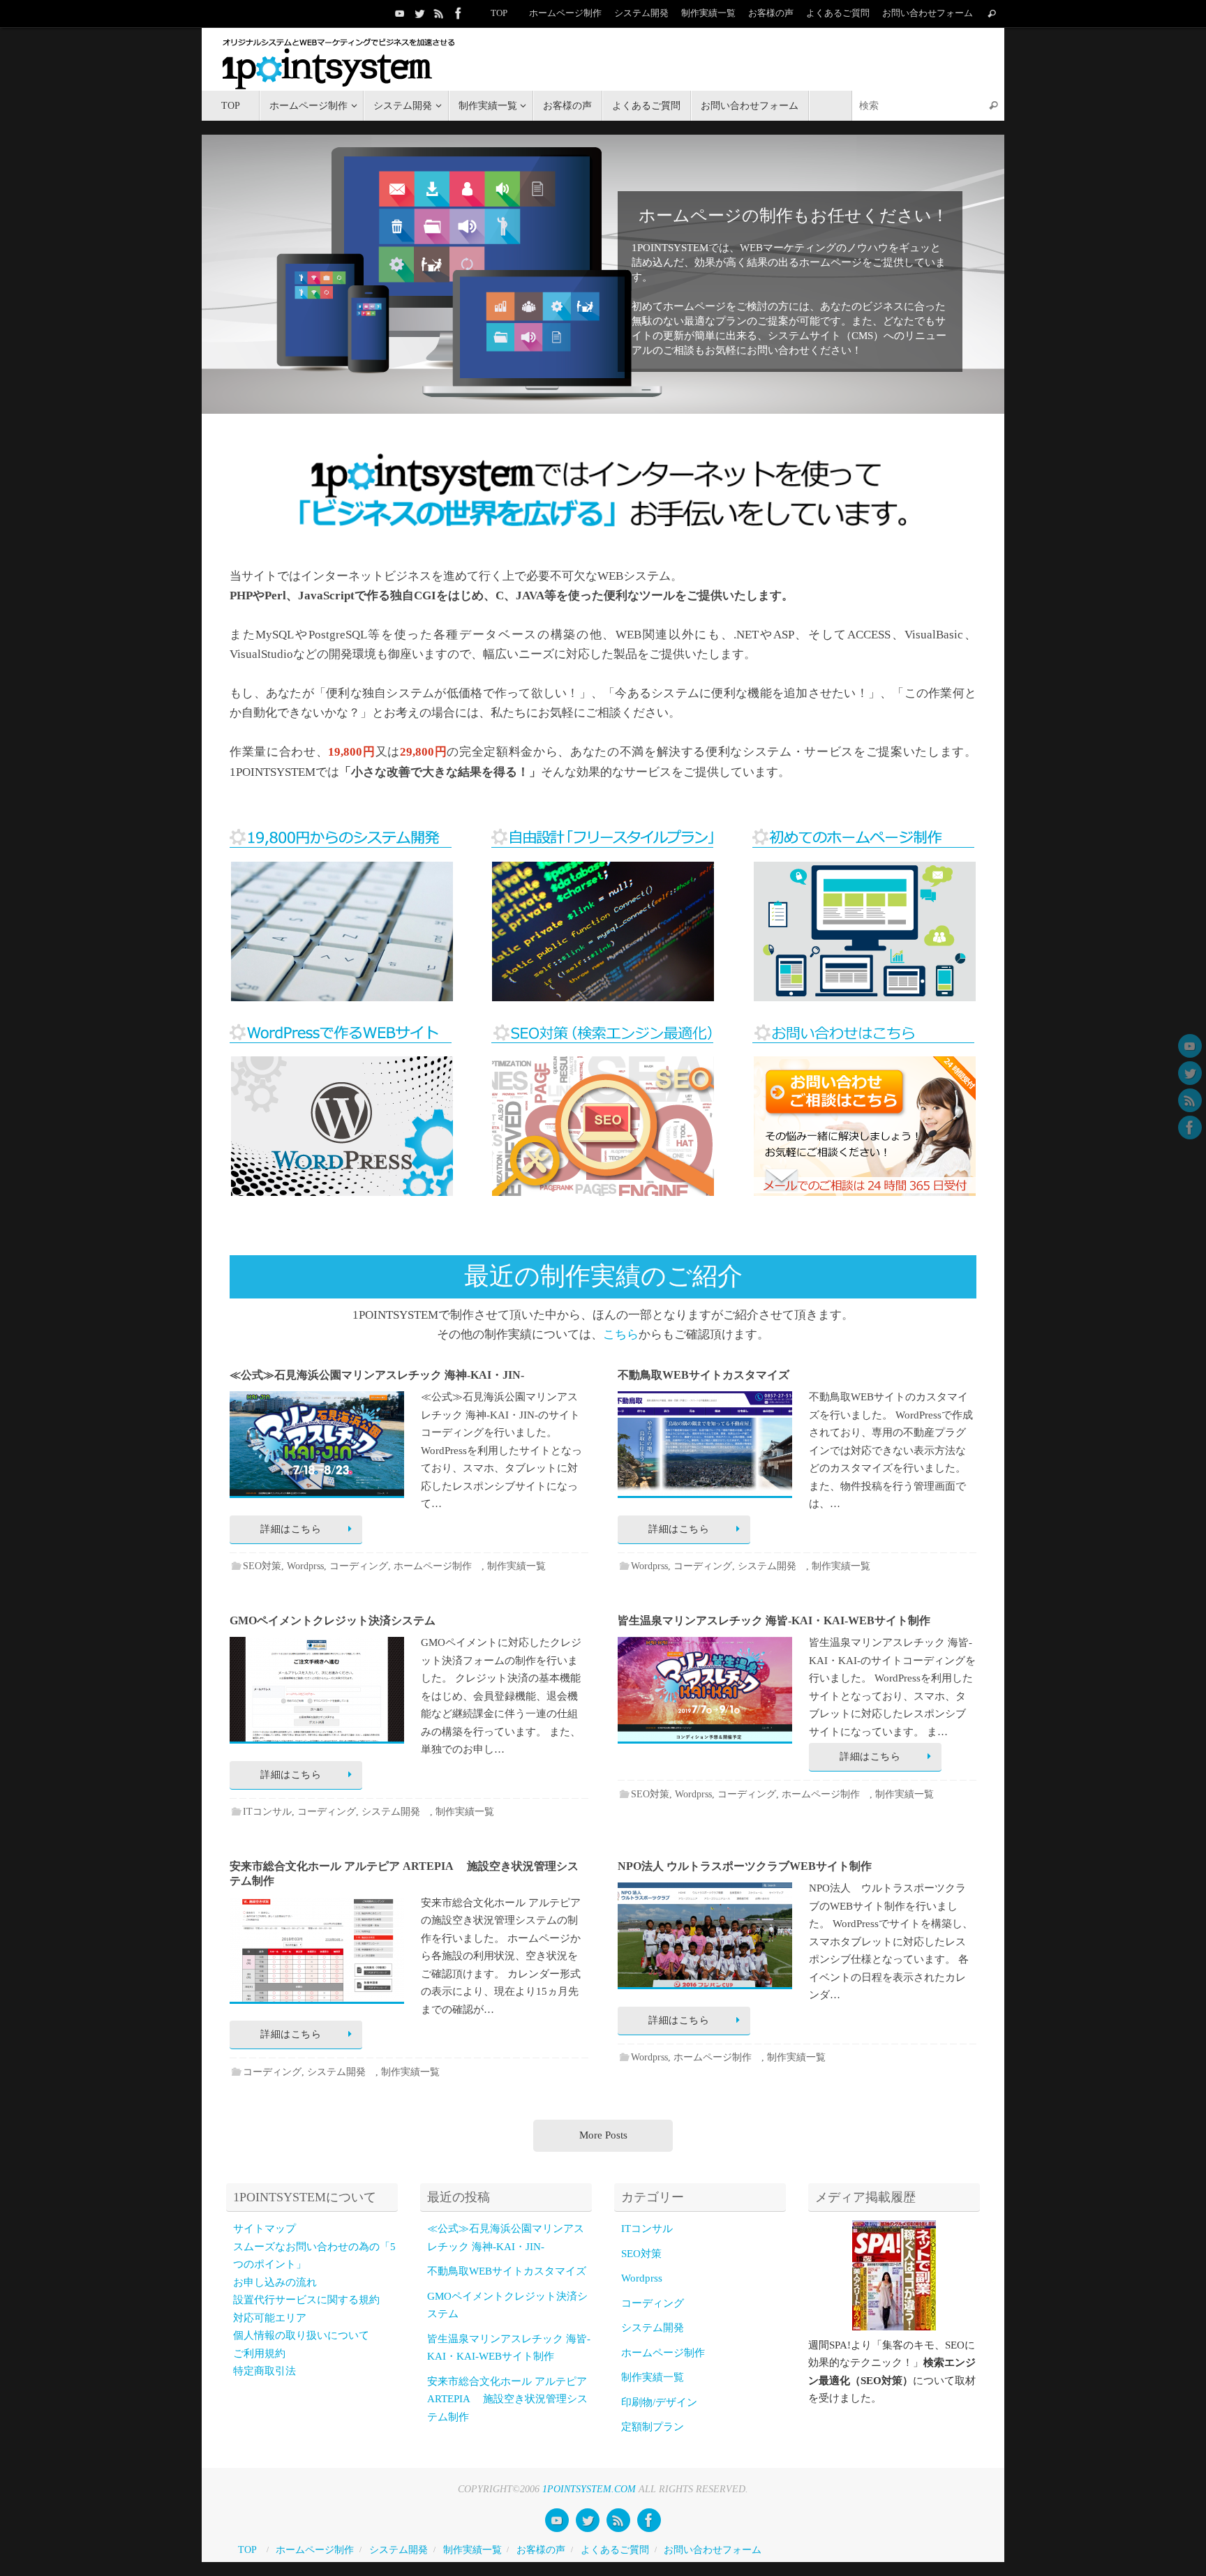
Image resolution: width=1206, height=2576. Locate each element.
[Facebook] (459, 13)
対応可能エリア (270, 2318)
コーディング (359, 1566)
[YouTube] (400, 13)
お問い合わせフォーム (928, 13)
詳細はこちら (291, 1529)
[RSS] (439, 13)
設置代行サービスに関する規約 (306, 2300)
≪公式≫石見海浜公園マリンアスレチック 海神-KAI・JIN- (377, 1375)
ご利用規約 (259, 2353)
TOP (499, 13)
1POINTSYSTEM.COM (589, 2489)
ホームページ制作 (565, 13)
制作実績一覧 (708, 13)
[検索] (992, 14)
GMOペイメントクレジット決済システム (333, 1620)
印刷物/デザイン (659, 2402)
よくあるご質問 (838, 13)
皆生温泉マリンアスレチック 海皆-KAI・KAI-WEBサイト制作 (774, 1620)
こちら (621, 1334)
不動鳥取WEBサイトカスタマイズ (703, 1375)
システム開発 (772, 1566)
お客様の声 (771, 13)
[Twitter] (419, 13)
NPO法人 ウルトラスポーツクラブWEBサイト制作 (745, 1866)
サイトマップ (265, 2229)
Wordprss (305, 1566)
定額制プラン (653, 2427)
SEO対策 (262, 1566)
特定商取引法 (265, 2371)
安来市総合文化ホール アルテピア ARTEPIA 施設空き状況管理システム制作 (507, 2399)
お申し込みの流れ (275, 2282)
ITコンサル (267, 1812)
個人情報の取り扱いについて (301, 2335)
